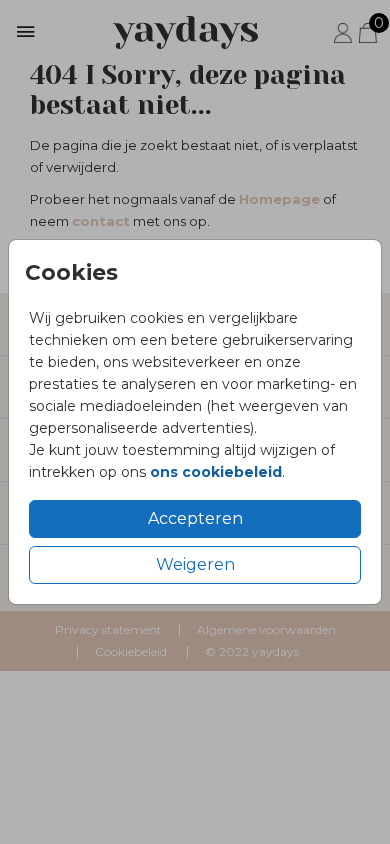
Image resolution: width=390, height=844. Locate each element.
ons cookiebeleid (216, 472)
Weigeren (195, 564)
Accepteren (195, 518)
